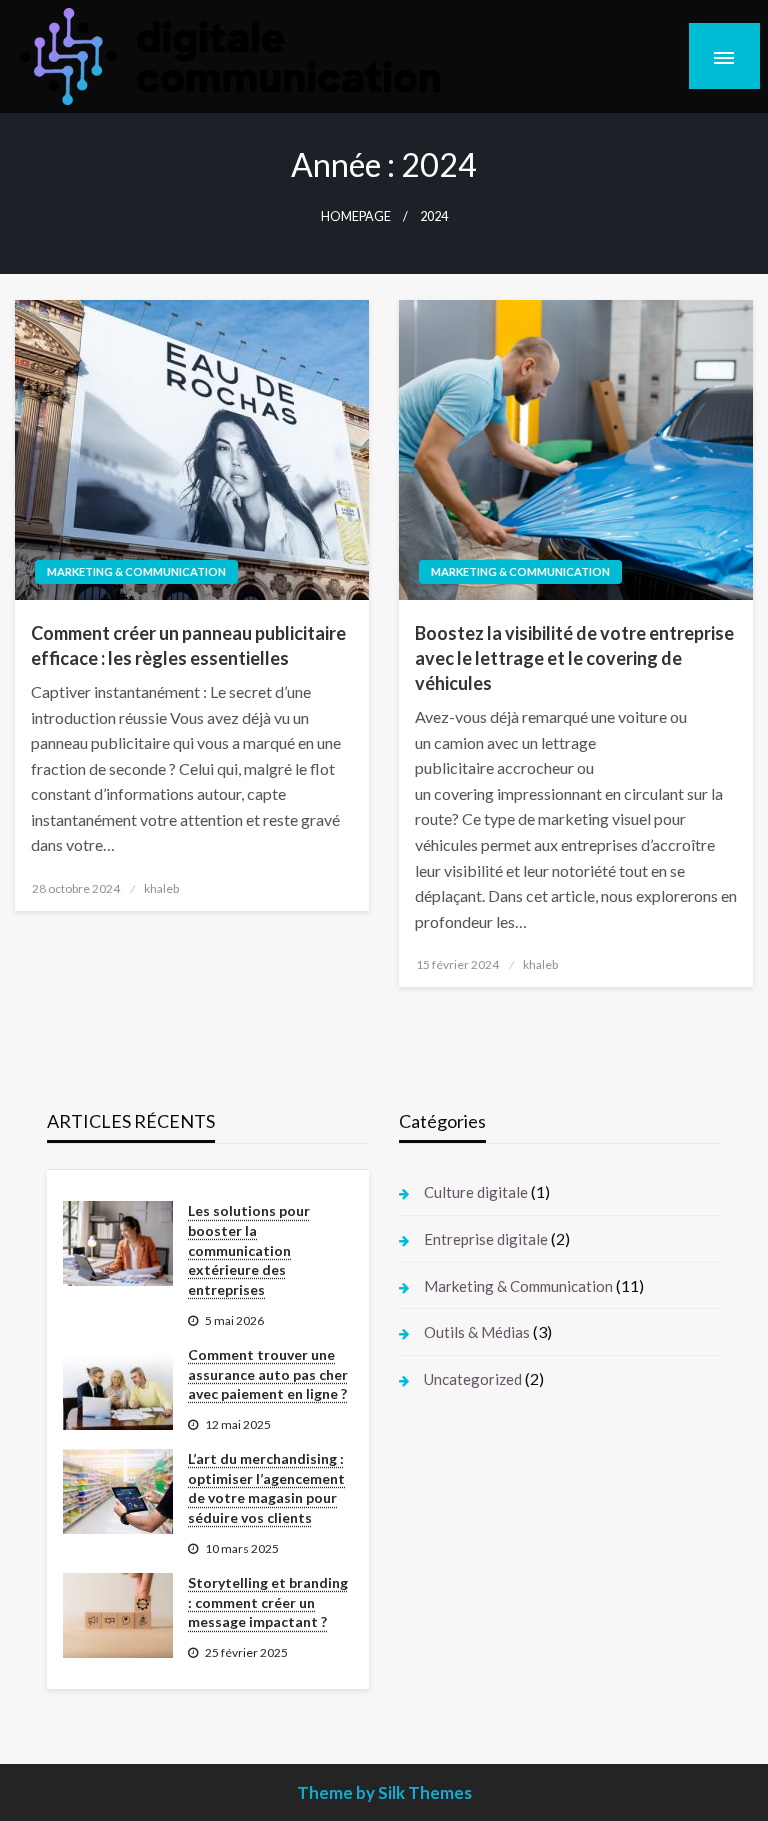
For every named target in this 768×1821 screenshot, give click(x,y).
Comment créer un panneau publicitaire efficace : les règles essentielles (188, 645)
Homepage (356, 216)
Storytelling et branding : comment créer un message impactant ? (268, 1602)
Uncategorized (473, 1379)
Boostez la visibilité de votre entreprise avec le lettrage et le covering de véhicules (574, 658)
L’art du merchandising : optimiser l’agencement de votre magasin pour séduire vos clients (266, 1488)
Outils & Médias (477, 1332)
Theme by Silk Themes (384, 1792)
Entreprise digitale (486, 1239)
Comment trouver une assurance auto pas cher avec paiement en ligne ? (268, 1374)
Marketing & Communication (136, 571)
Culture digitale (476, 1192)
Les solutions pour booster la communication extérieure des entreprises (249, 1249)
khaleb (161, 888)
